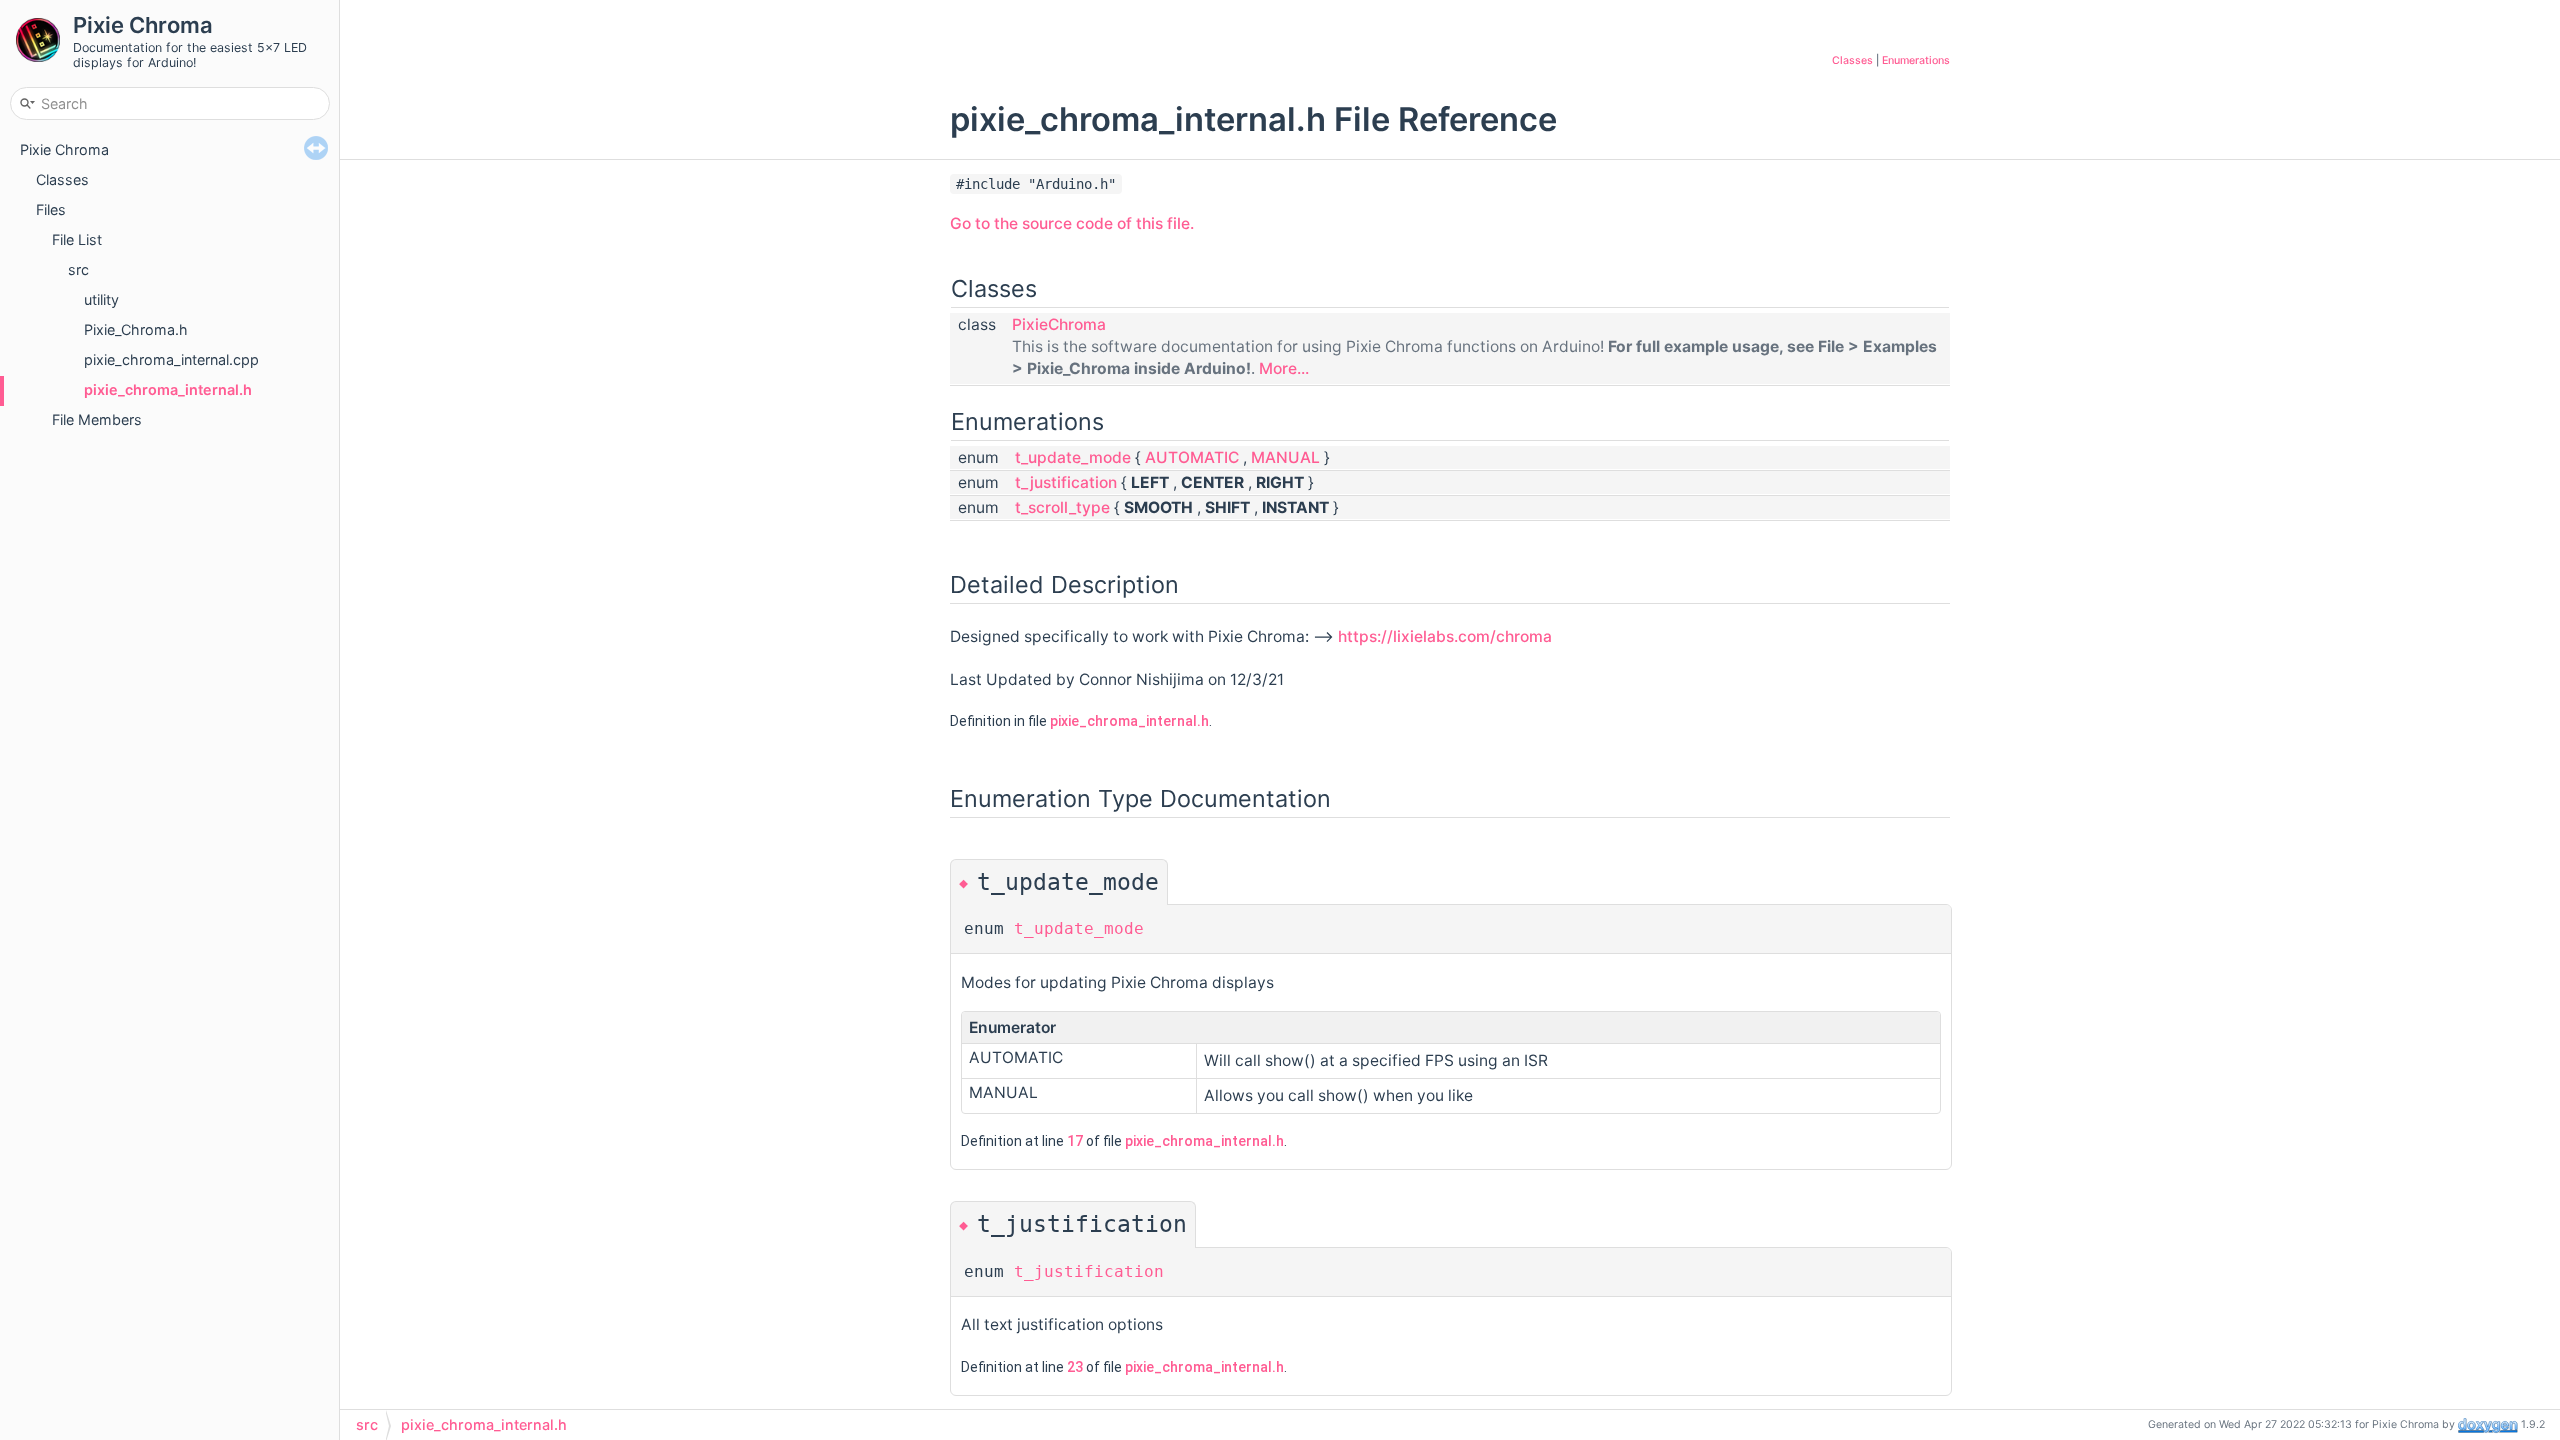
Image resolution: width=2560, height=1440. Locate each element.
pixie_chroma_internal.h (168, 389)
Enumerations (1916, 60)
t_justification (1066, 482)
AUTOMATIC (1192, 457)
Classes (62, 179)
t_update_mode (1073, 457)
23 (1075, 1367)
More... (1284, 368)
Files (51, 209)
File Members (97, 419)
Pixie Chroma (64, 149)
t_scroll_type (1062, 507)
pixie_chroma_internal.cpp (171, 359)
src (78, 269)
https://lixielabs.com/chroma (1445, 636)
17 (1075, 1141)
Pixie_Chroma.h (136, 329)
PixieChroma (1059, 324)
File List (77, 239)
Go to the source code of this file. (1072, 223)
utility (101, 299)
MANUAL (1285, 457)
